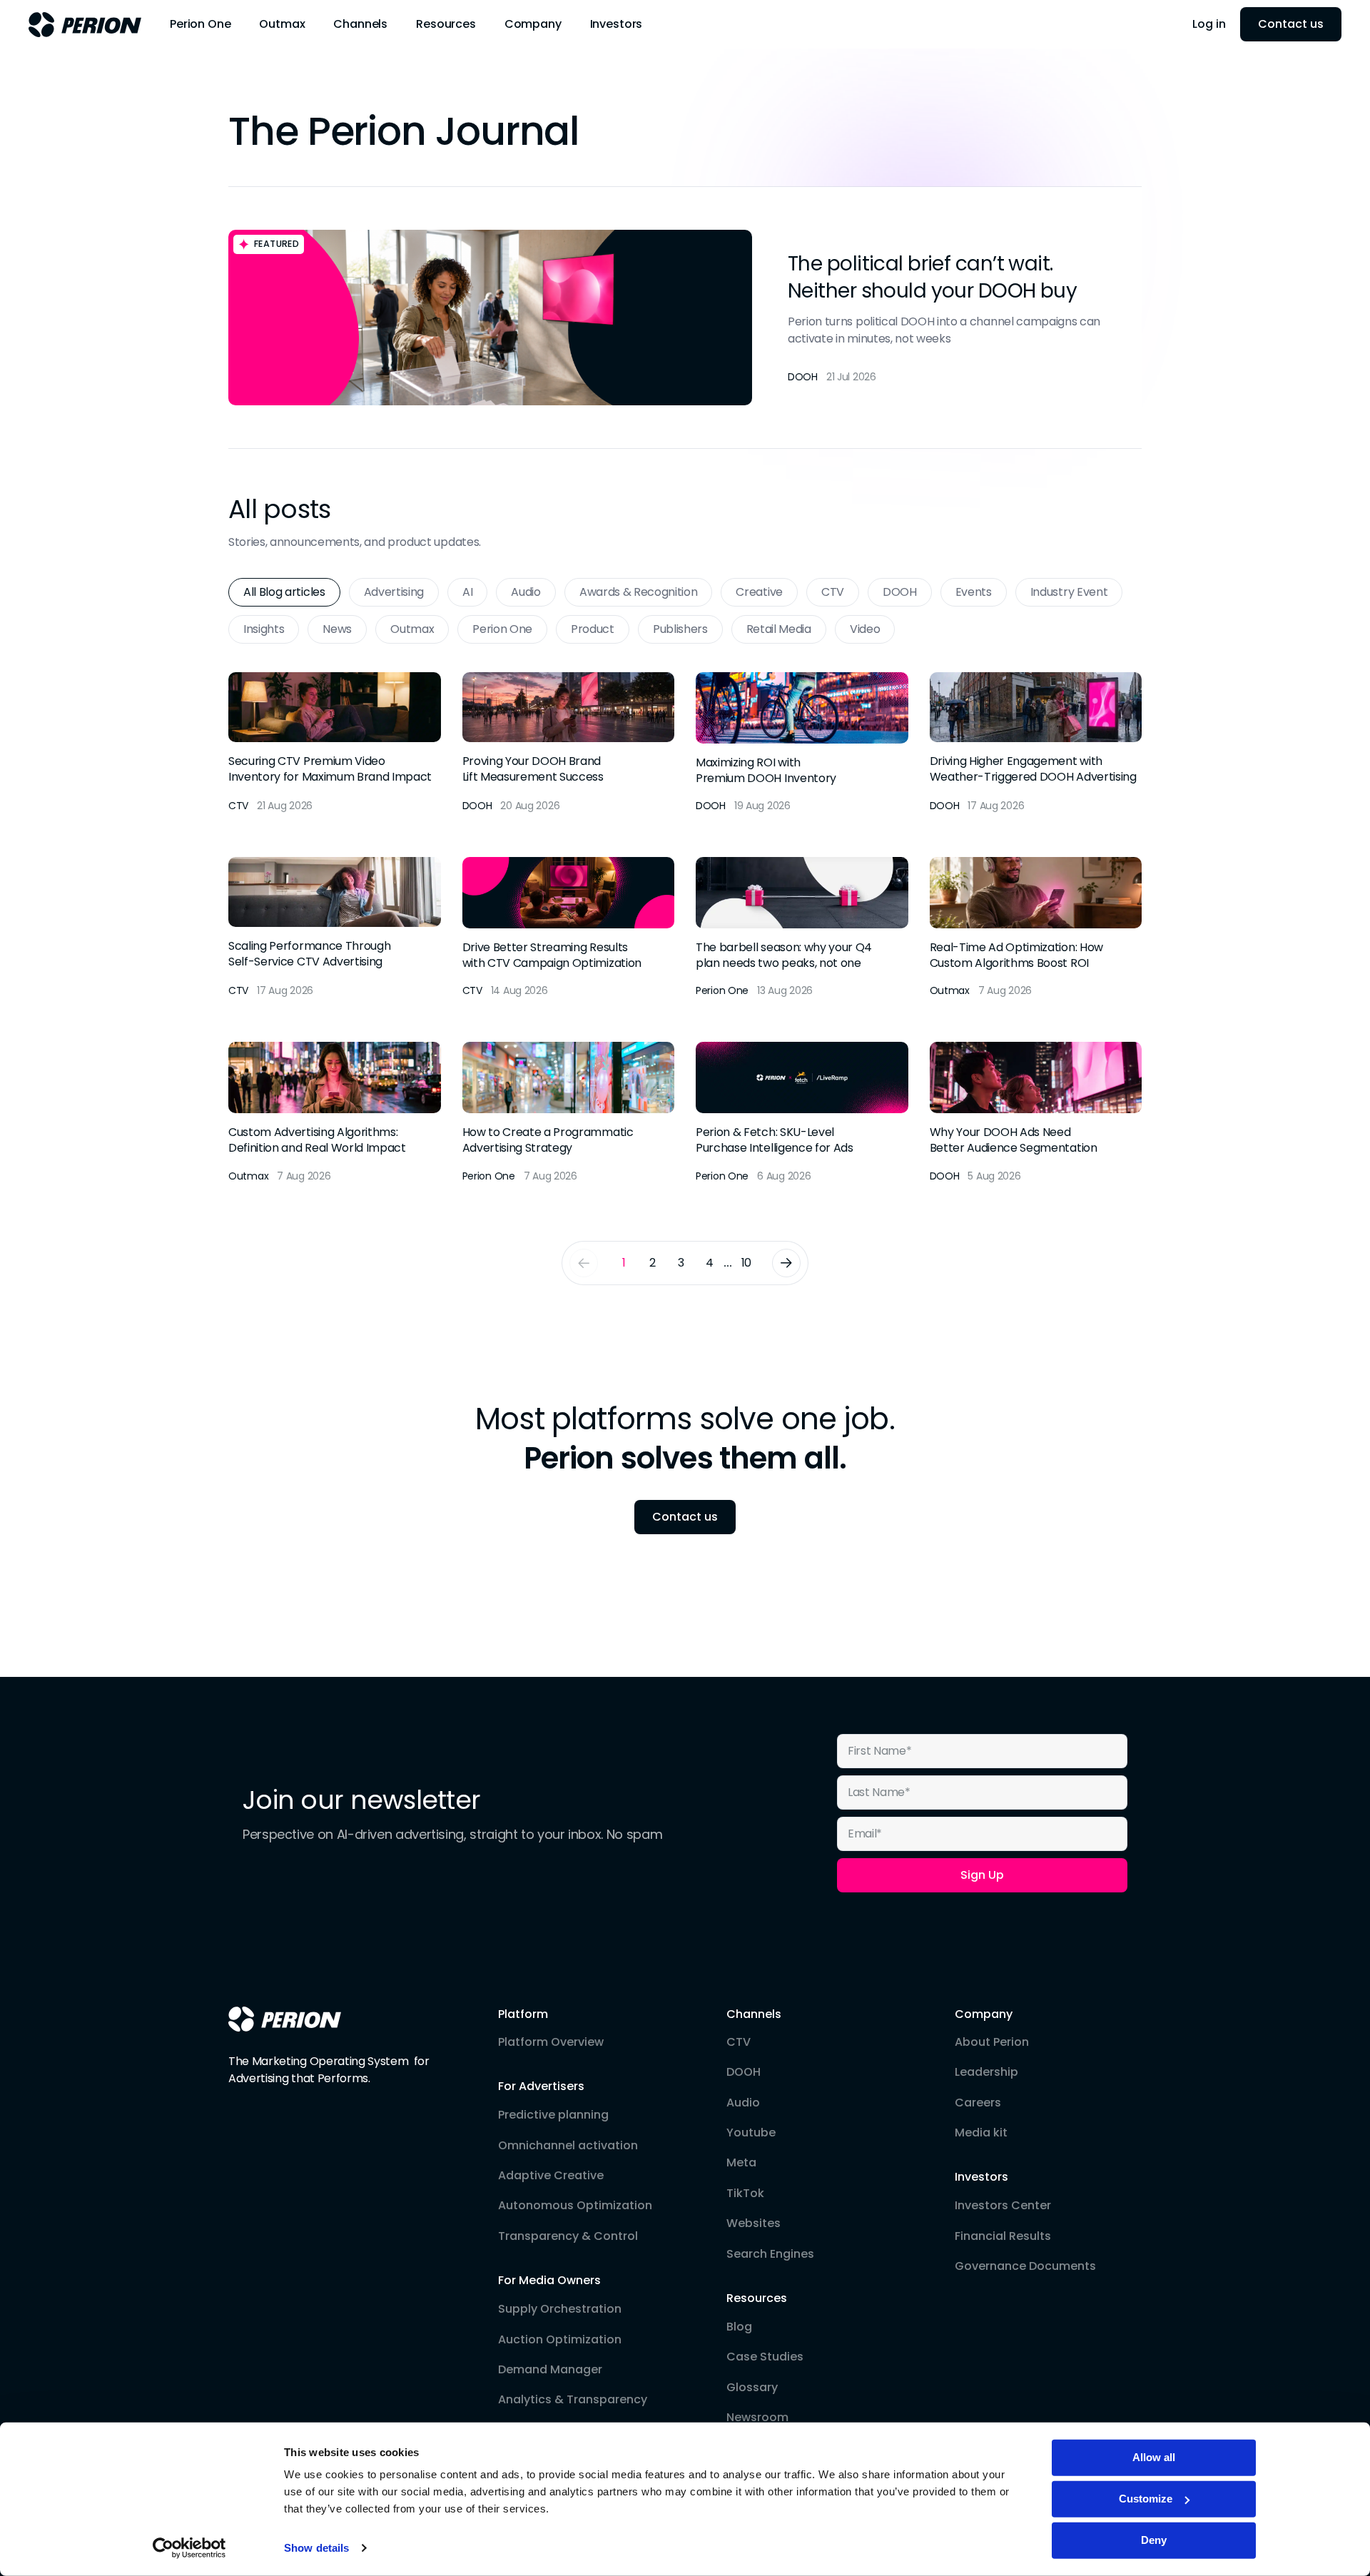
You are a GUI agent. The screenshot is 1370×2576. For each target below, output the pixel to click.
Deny (1154, 2540)
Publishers (680, 629)
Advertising (394, 592)
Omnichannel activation (568, 2146)
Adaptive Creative (551, 2176)
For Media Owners (549, 2281)
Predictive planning (553, 2115)
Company (984, 2014)
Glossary (752, 2388)
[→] (786, 1263)
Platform (523, 2014)
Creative (759, 592)
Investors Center (1003, 2206)
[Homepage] (285, 2019)
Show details (316, 2548)
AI (467, 592)
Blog (739, 2327)
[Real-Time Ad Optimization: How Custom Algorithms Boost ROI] (1036, 928)
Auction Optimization (560, 2340)
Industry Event (1069, 592)
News (337, 629)
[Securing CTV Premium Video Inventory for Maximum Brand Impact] (335, 743)
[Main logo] (85, 25)
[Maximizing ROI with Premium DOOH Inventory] (802, 743)
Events (974, 592)
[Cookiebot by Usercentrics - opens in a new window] (189, 2548)
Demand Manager (550, 2370)
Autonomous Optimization (575, 2206)
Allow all (1154, 2457)
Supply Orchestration (560, 2309)
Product (593, 629)
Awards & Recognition (639, 592)
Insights (264, 629)
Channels (754, 2014)
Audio (526, 592)
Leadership (986, 2072)
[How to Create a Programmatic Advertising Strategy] (569, 1113)
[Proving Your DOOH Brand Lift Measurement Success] (569, 743)
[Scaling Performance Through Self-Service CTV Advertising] (335, 928)
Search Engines (770, 2254)
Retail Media (779, 629)
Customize (1146, 2499)
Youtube (751, 2133)
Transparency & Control (568, 2236)
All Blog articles (284, 592)
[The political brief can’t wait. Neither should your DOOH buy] (685, 318)
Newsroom (757, 2418)
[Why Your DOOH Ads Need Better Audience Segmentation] (1036, 1113)
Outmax (412, 629)
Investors (981, 2177)
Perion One (502, 629)
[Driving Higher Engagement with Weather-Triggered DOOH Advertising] (1036, 743)
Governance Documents (1025, 2266)
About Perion (992, 2042)
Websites (753, 2223)
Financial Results (1003, 2236)
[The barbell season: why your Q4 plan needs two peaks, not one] (802, 928)
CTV (833, 592)
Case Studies (765, 2357)
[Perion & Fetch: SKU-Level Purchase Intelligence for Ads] (802, 1113)
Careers (978, 2103)
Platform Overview (551, 2042)
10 (746, 1263)
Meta (741, 2163)
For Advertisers (541, 2086)
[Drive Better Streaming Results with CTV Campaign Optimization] (569, 928)
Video (865, 629)
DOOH (900, 592)
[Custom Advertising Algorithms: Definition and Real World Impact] (335, 1113)
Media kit (981, 2133)
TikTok (745, 2194)
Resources (757, 2298)
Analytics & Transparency (573, 2400)
